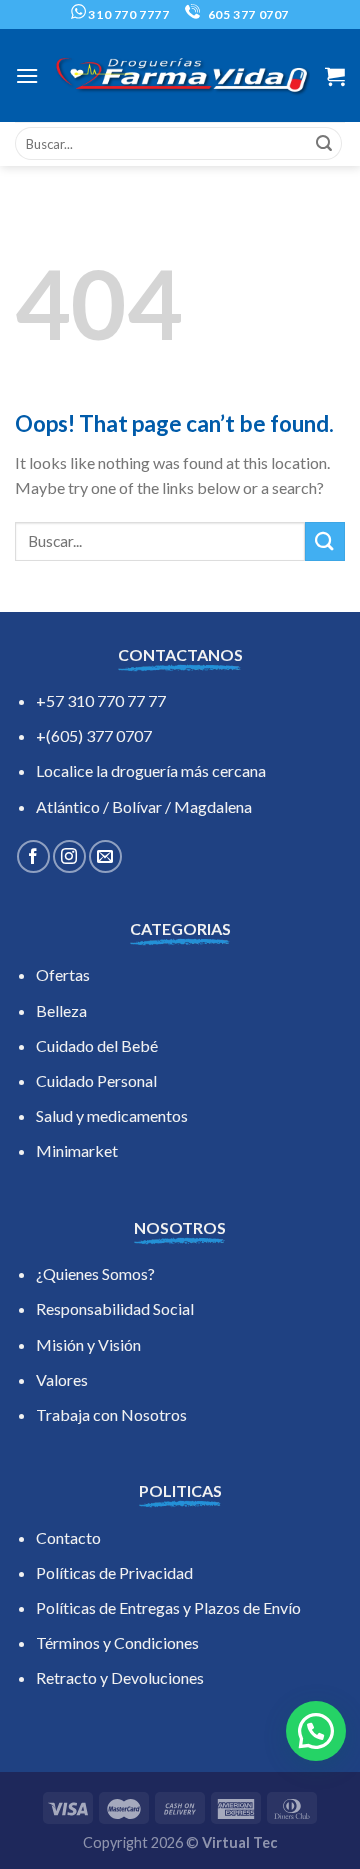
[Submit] (324, 144)
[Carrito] (335, 76)
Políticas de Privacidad (114, 1572)
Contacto (68, 1537)
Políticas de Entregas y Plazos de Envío (168, 1607)
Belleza (61, 1010)
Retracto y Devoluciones (120, 1677)
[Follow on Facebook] (33, 856)
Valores (62, 1379)
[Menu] (27, 75)
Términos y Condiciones (117, 1642)
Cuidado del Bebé (97, 1045)
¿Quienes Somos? (95, 1273)
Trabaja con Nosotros (111, 1414)
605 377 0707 (247, 14)
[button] (316, 1731)
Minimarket (77, 1150)
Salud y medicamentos (112, 1115)
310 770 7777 (128, 14)
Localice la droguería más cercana (151, 770)
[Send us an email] (105, 856)
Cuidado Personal (96, 1080)
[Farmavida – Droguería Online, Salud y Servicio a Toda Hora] (182, 76)
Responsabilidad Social (115, 1308)
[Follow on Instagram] (69, 856)
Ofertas (63, 974)
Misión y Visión (88, 1344)
